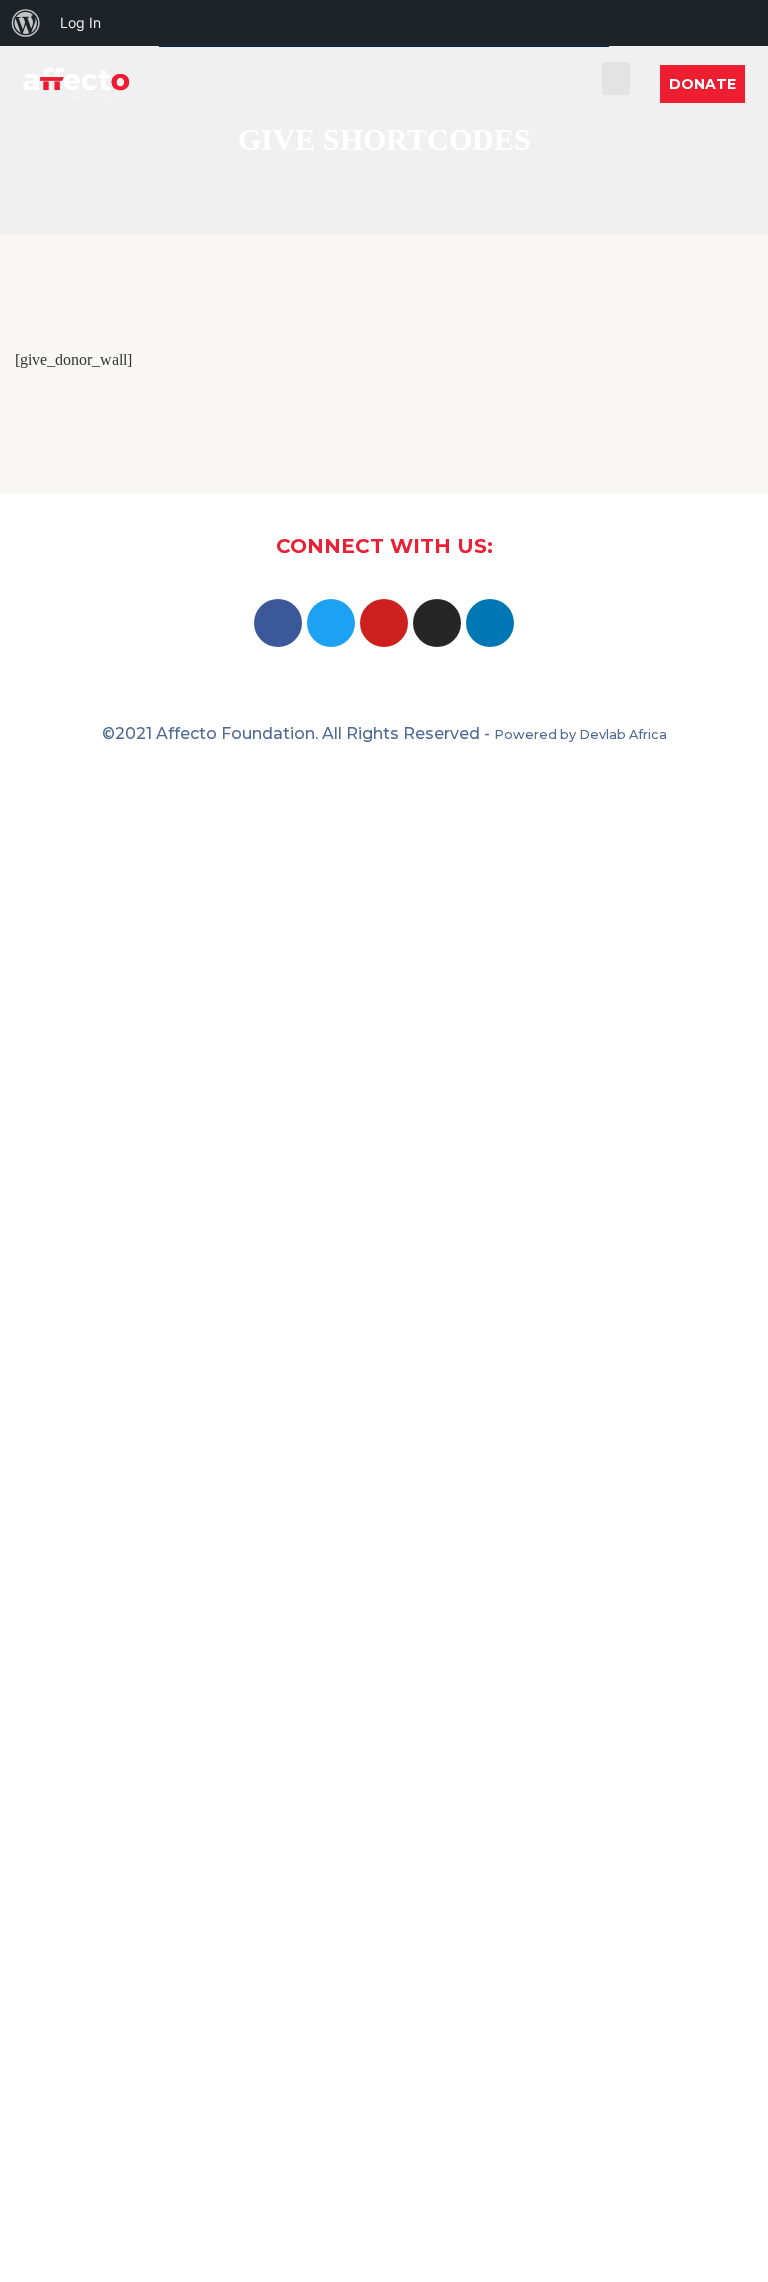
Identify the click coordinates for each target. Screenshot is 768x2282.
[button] (616, 78)
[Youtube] (384, 623)
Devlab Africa (623, 734)
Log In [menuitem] (80, 22)
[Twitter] (331, 623)
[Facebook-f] (278, 623)
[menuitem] (26, 23)
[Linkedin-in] (490, 623)
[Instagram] (437, 623)
